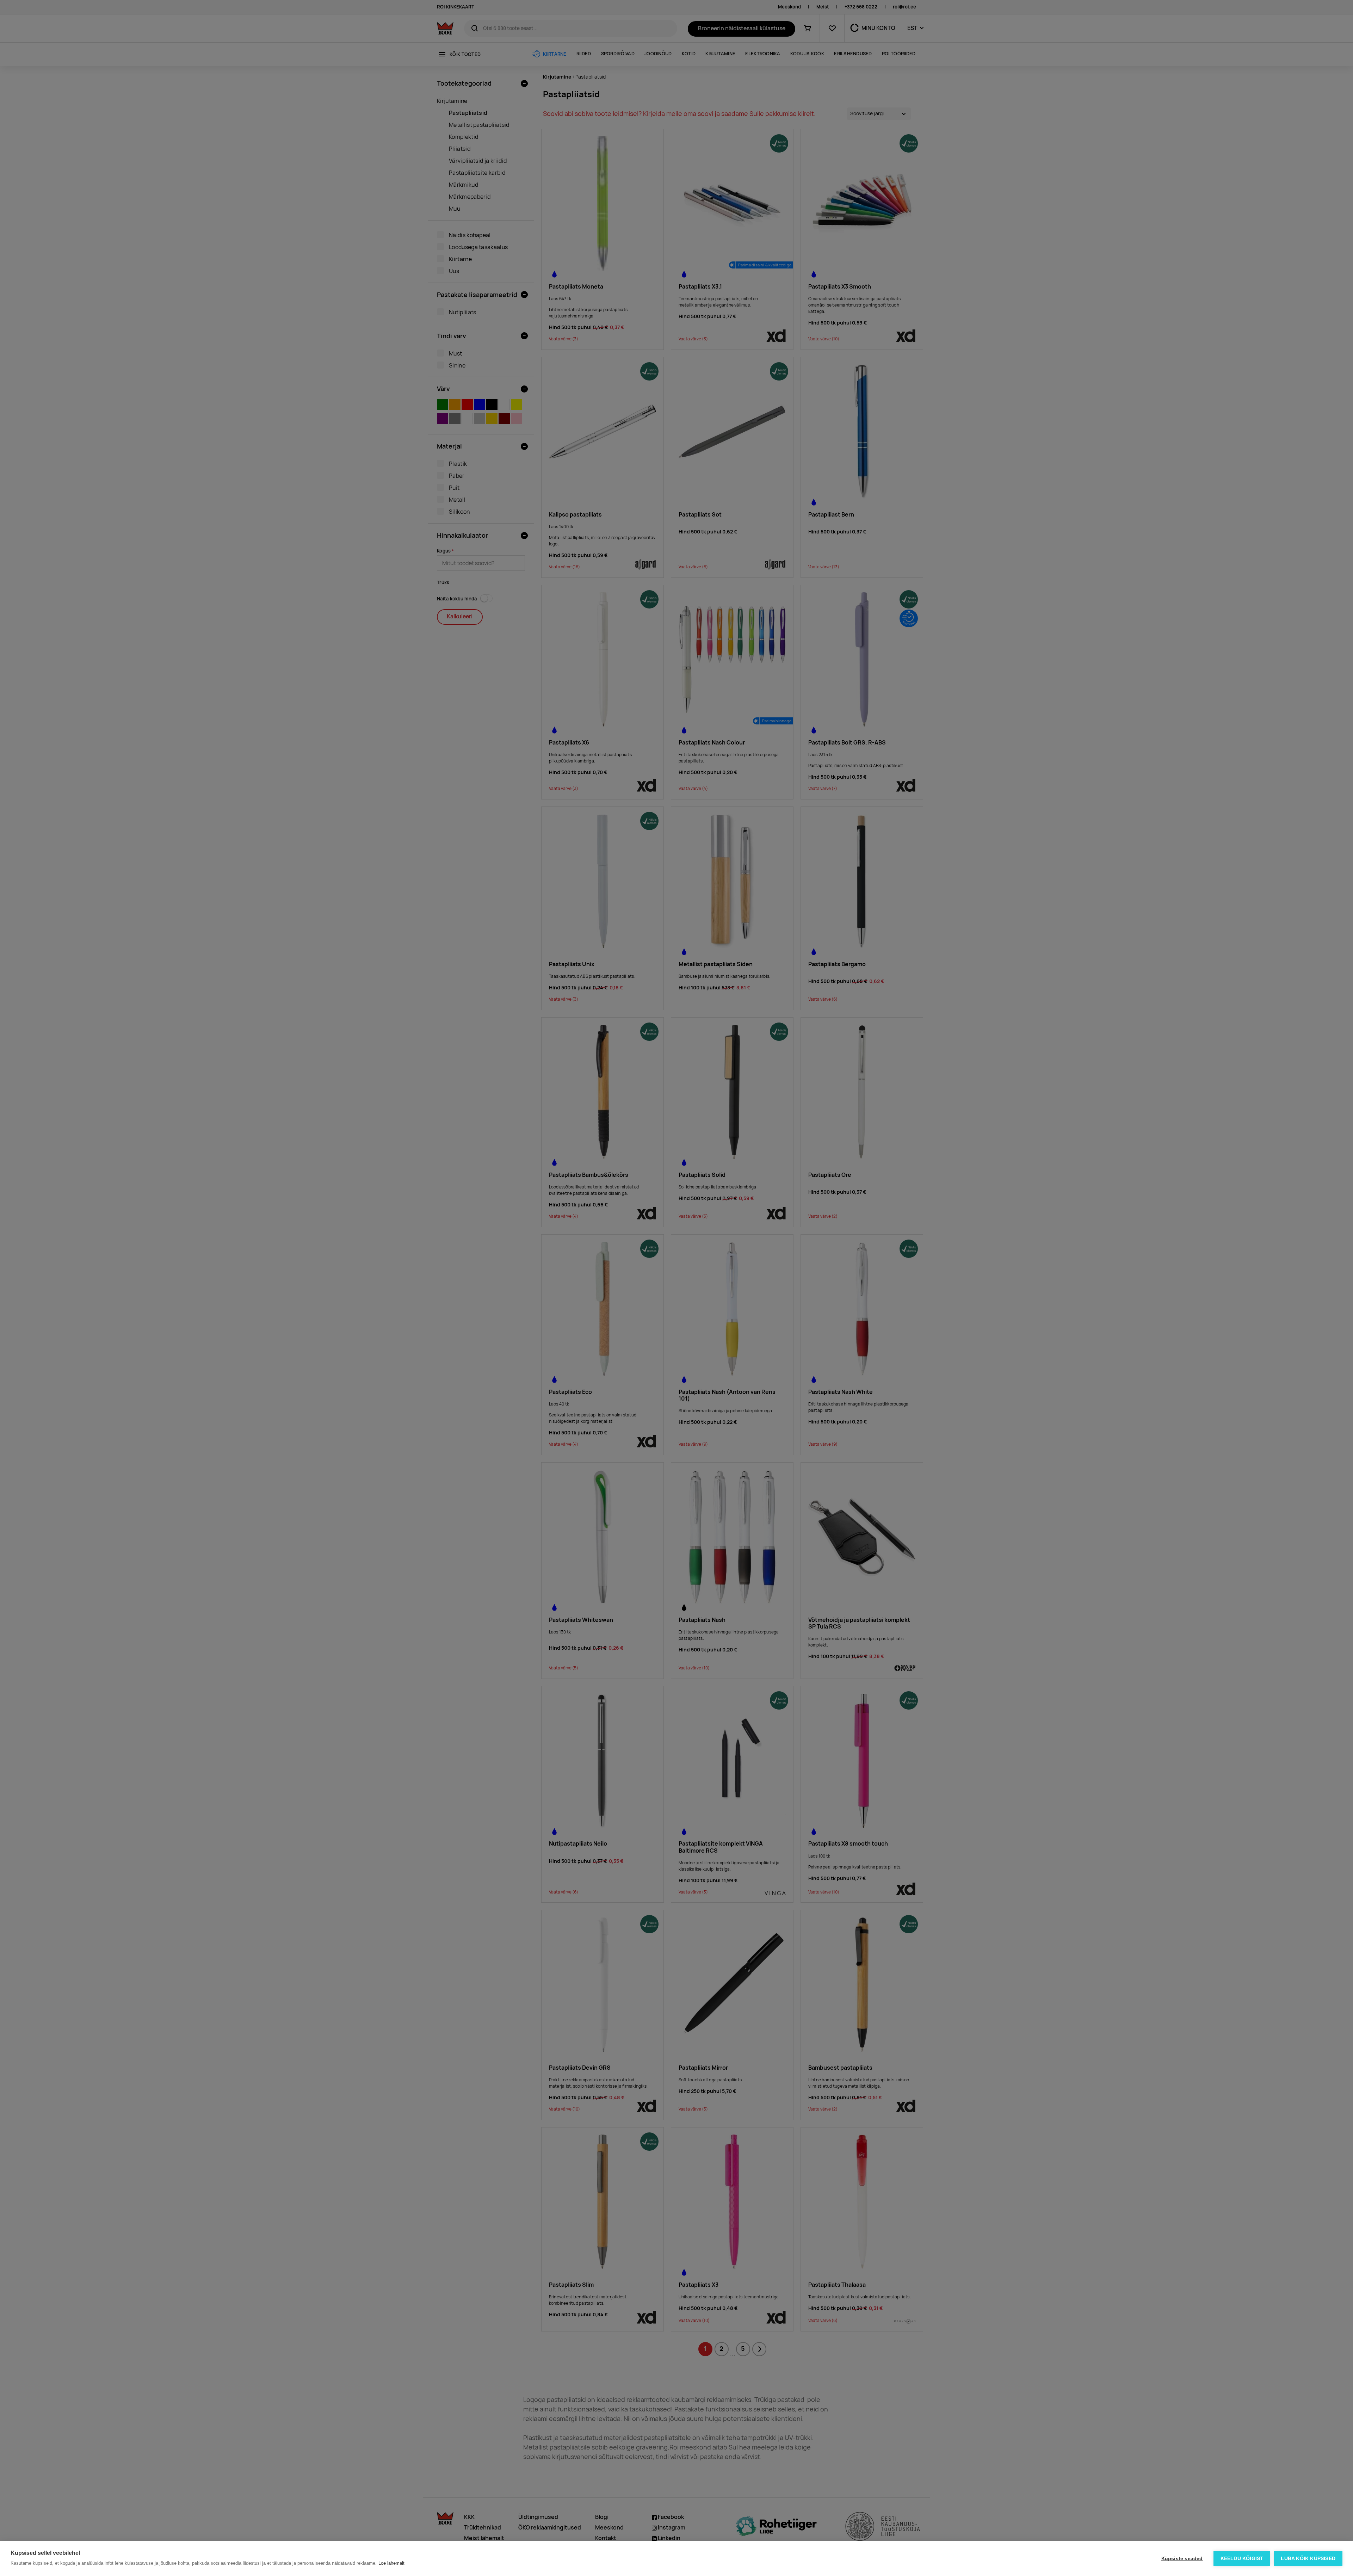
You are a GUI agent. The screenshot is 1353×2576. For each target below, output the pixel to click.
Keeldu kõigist (1242, 2559)
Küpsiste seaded (1182, 2559)
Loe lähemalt (391, 2563)
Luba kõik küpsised (1308, 2559)
